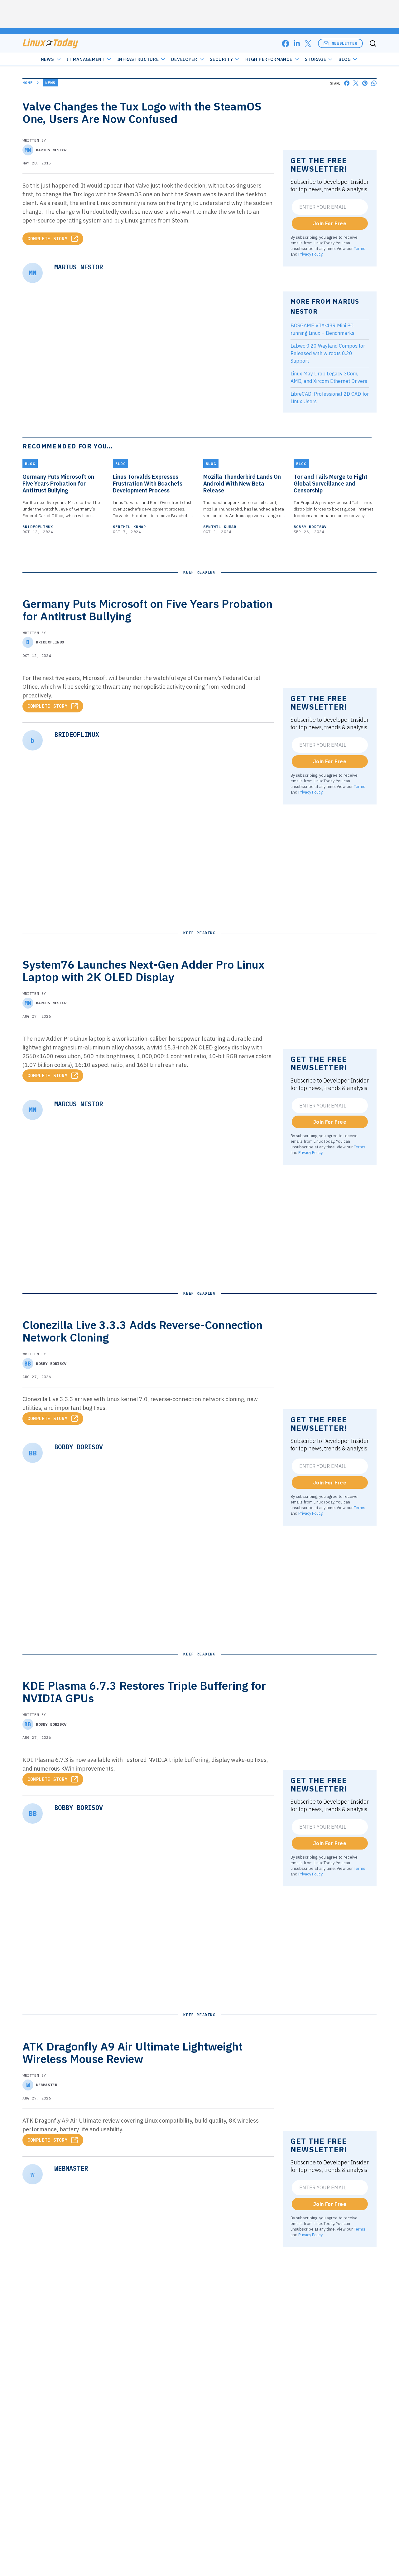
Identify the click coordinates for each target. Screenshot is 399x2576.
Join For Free (330, 223)
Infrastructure (138, 59)
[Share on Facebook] (347, 83)
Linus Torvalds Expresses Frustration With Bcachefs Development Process (148, 484)
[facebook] (286, 44)
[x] (308, 44)
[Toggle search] (373, 43)
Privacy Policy (310, 254)
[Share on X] (356, 83)
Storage (316, 59)
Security (221, 59)
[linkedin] (297, 44)
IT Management (86, 59)
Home (28, 83)
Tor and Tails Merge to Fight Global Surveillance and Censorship (331, 484)
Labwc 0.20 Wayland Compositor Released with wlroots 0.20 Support (328, 353)
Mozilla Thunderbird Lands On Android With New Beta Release (242, 484)
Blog (345, 59)
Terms (360, 248)
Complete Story (48, 239)
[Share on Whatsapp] (374, 83)
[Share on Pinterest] (365, 83)
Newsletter (344, 43)
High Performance (269, 59)
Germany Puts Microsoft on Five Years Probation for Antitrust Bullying (58, 484)
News (48, 59)
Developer (184, 59)
